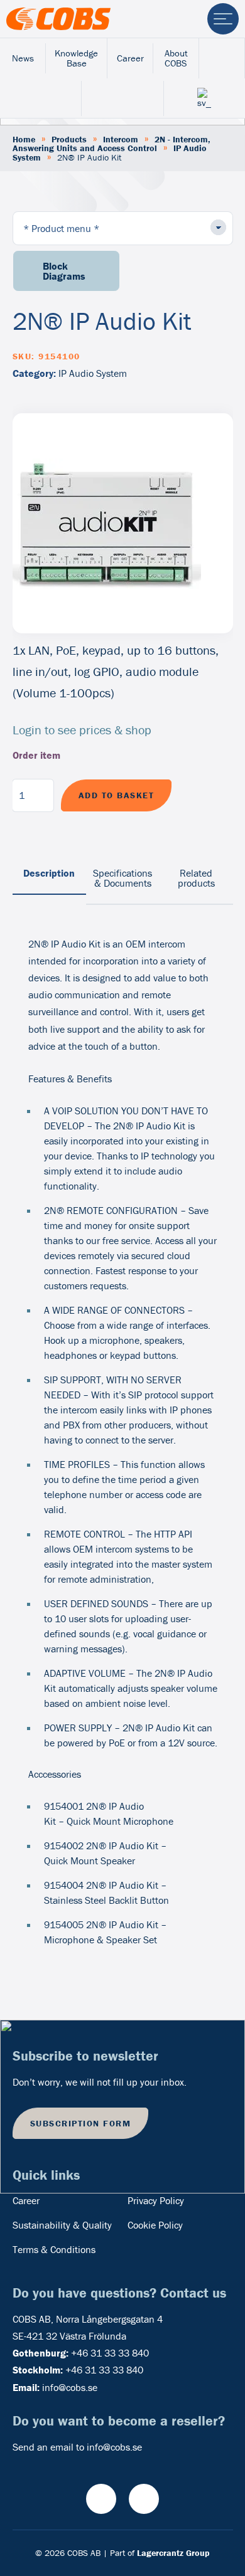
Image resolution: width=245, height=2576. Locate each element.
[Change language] (204, 98)
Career (130, 58)
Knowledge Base (76, 58)
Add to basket (117, 795)
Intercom (121, 139)
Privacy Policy (156, 2200)
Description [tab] (49, 873)
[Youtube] (101, 2499)
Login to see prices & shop (82, 730)
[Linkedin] (144, 2499)
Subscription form (81, 2123)
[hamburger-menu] (223, 19)
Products (69, 139)
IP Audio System (93, 373)
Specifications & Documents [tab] (122, 878)
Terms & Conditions (54, 2249)
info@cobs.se (70, 2387)
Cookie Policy (155, 2225)
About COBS (176, 58)
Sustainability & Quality (62, 2225)
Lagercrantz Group (173, 2553)
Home (24, 139)
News (23, 58)
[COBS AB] (58, 19)
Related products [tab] (196, 878)
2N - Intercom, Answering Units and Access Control (112, 144)
